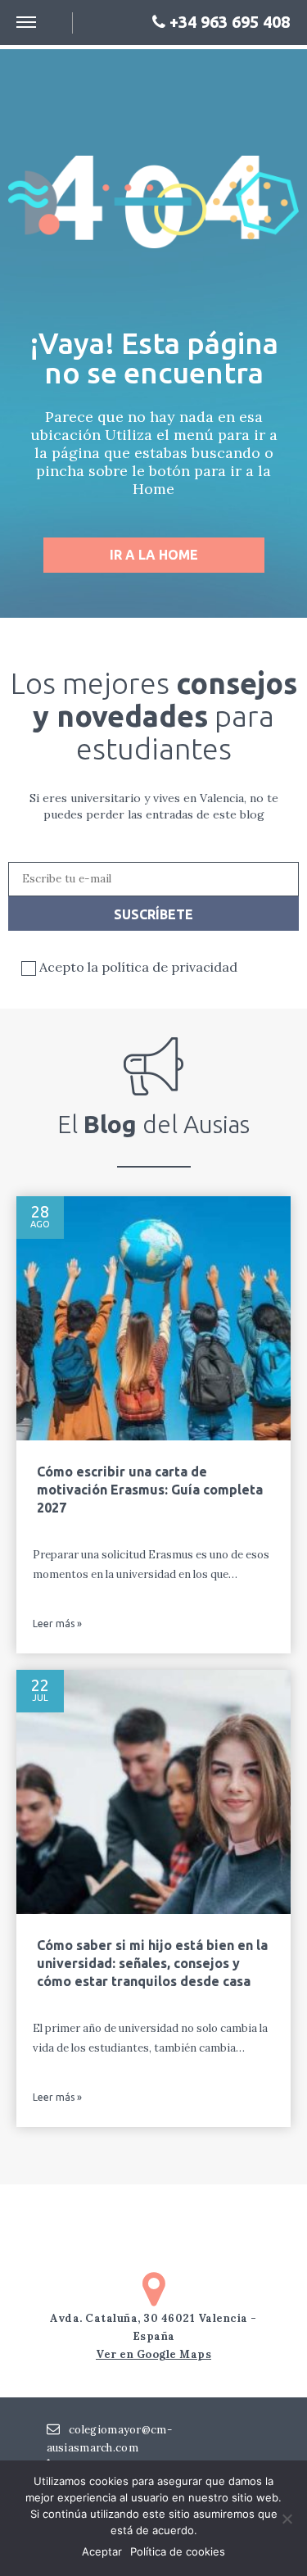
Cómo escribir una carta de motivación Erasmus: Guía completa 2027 (150, 1490)
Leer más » (57, 1624)
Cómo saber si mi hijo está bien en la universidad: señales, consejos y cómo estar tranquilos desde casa (152, 1963)
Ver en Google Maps (153, 2354)
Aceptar (102, 2551)
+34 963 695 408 (228, 22)
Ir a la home (154, 555)
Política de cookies (178, 2551)
